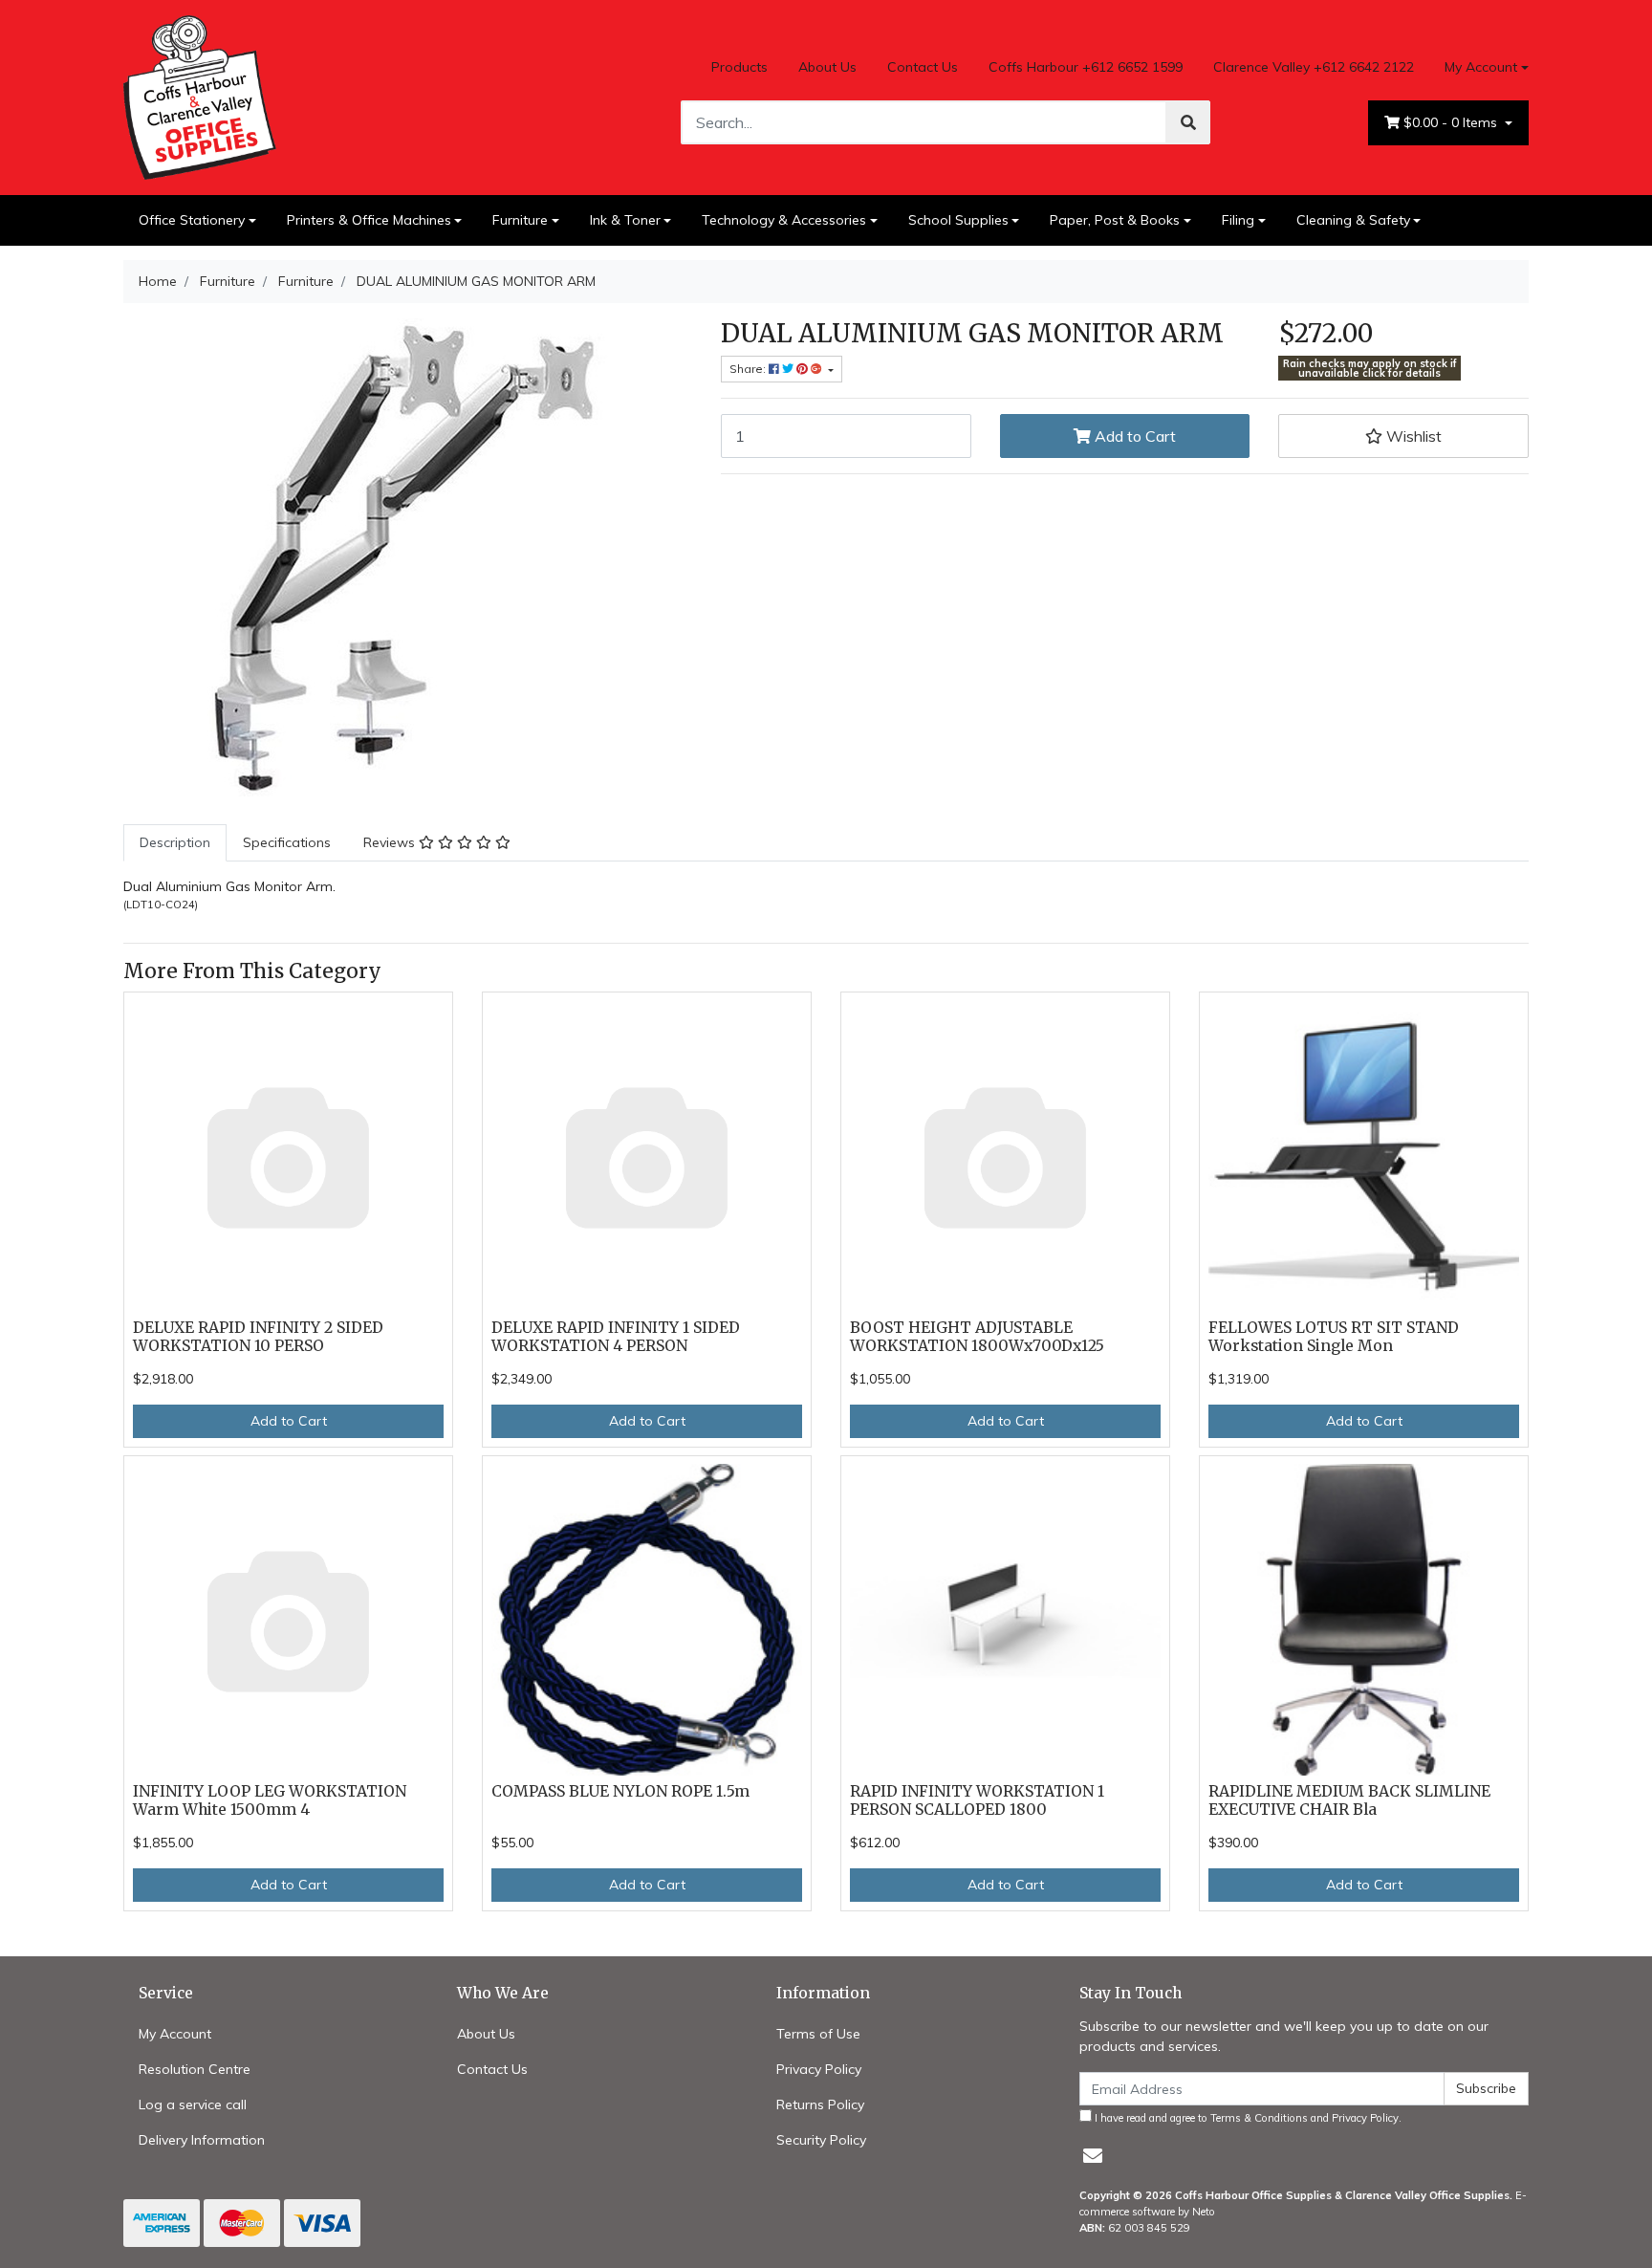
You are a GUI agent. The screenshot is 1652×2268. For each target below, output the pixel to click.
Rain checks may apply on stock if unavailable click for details (1370, 369)
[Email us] (1093, 2156)
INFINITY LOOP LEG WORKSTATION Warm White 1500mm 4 (270, 1800)
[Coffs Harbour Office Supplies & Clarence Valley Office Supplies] (200, 96)
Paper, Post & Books (1115, 220)
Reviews (391, 842)
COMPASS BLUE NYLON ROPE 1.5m (620, 1791)
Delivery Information (202, 2140)
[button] (1403, 436)
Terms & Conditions (1259, 2118)
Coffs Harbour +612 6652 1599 (1086, 67)
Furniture (520, 220)
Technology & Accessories (784, 220)
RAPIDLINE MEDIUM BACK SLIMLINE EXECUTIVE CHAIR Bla (1349, 1800)
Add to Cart (1133, 436)
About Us (827, 67)
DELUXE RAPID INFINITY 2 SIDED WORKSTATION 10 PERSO (258, 1337)
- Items (1452, 122)
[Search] (1188, 122)
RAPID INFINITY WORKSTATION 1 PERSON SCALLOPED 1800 (977, 1800)
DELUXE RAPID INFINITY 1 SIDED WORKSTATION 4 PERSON (616, 1337)
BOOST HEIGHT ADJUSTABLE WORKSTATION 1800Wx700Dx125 (977, 1337)
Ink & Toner (625, 220)
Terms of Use (818, 2034)
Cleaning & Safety (1353, 220)
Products (739, 67)
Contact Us (923, 67)
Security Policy (821, 2140)
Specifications (287, 842)
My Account (1481, 67)
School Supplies (958, 220)
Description (175, 842)
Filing (1238, 220)
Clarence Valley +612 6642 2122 (1314, 67)
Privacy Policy (819, 2069)
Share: (749, 369)
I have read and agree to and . (1247, 2118)
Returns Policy (820, 2104)
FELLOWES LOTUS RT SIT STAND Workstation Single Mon (1334, 1337)
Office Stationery (192, 220)
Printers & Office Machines (369, 220)
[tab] (175, 843)
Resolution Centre (195, 2069)
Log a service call (193, 2104)
